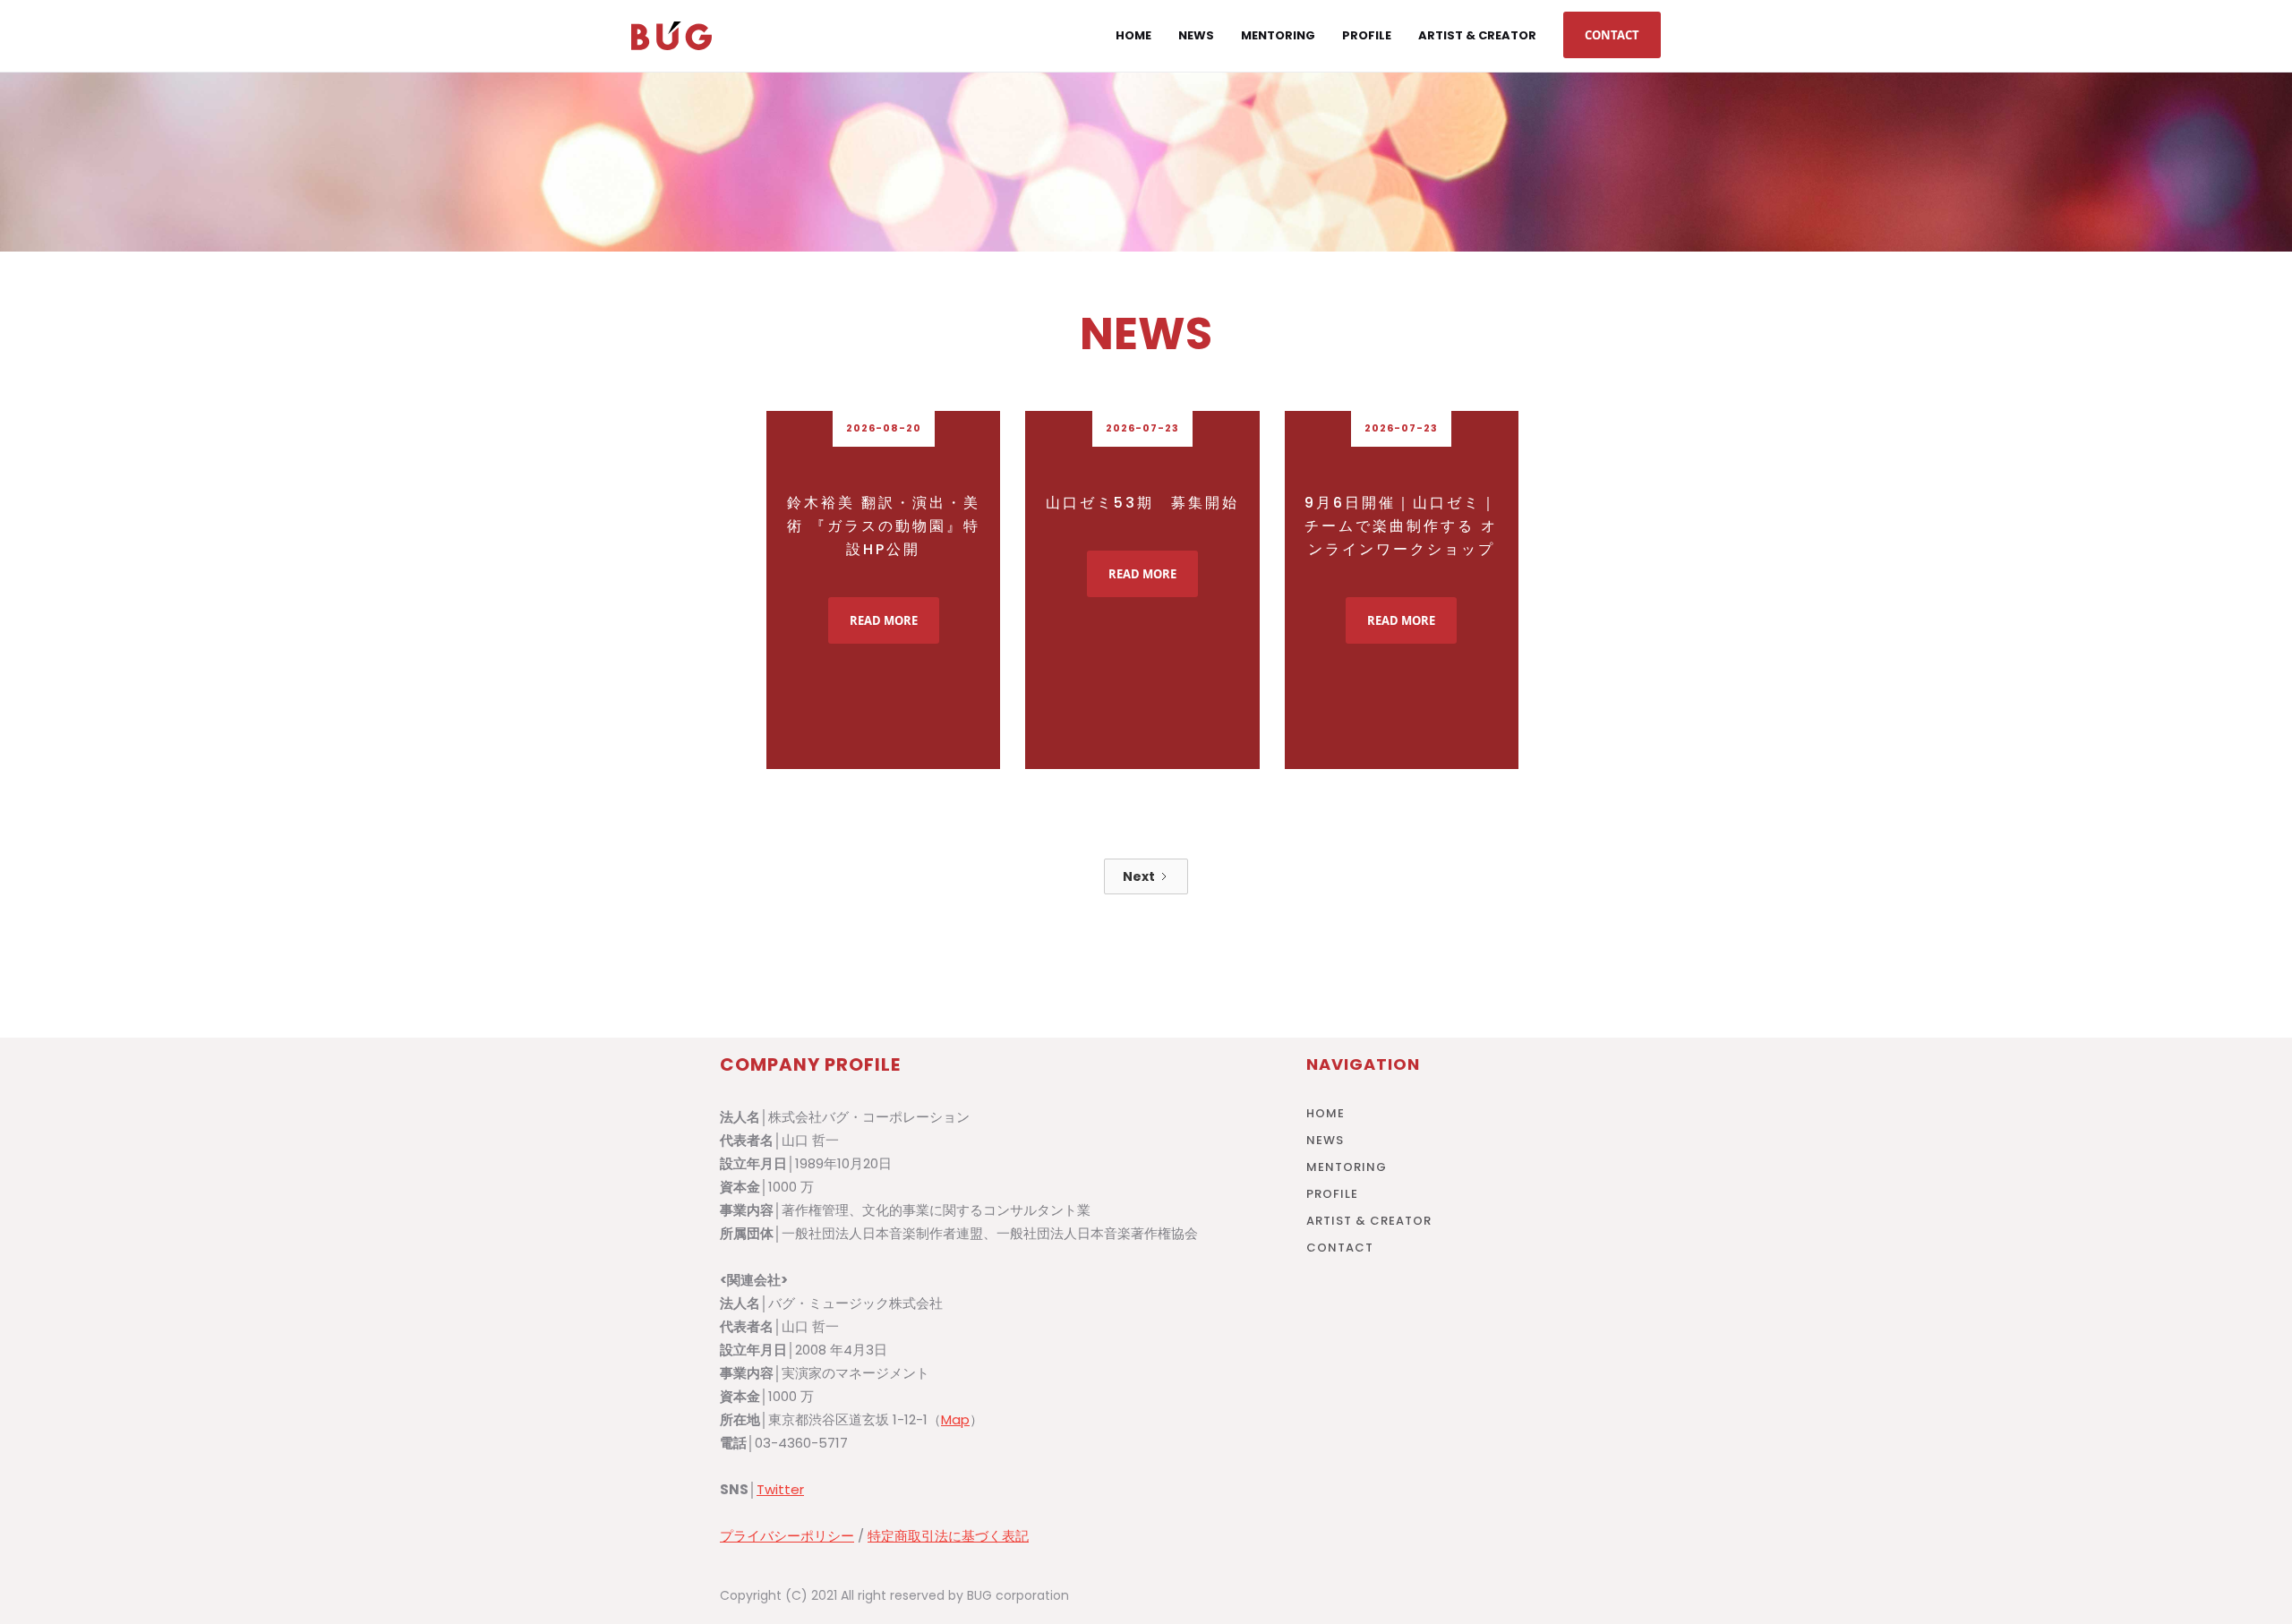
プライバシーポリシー (787, 1536)
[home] (671, 36)
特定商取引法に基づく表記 (948, 1536)
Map (955, 1419)
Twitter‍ (780, 1489)
